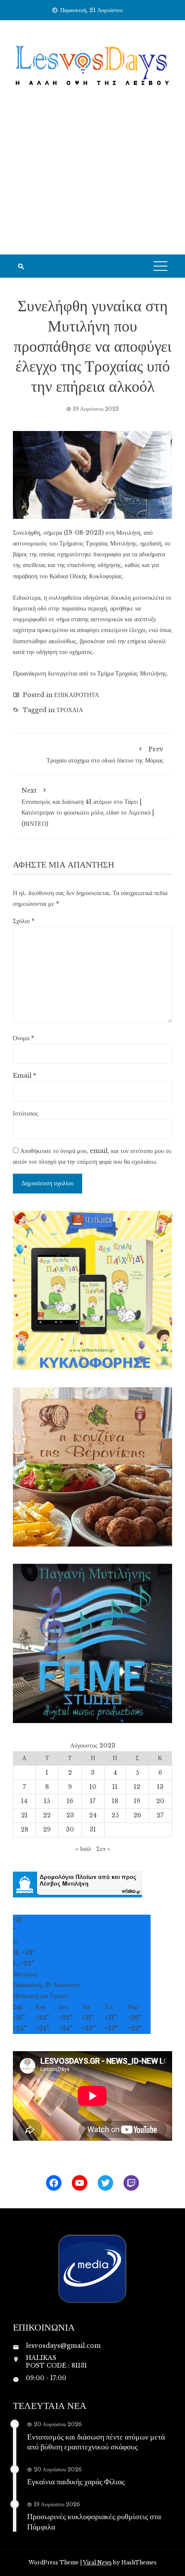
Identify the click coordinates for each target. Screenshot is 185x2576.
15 (47, 1801)
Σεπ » (103, 1849)
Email (25, 1076)
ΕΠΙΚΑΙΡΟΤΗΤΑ (77, 695)
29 (47, 1829)
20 (160, 1801)
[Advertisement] (92, 182)
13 (160, 1787)
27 (160, 1815)
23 (70, 1815)
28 (25, 1829)
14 (24, 1801)
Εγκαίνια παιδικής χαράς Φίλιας (76, 2481)
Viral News (97, 2562)
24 (93, 1815)
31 (93, 1829)
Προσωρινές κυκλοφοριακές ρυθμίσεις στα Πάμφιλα (94, 2521)
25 (115, 1815)
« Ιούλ (83, 1849)
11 (115, 1787)
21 (24, 1815)
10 (93, 1787)
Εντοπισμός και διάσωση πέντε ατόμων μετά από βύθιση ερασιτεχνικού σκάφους (96, 2441)
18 (115, 1801)
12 (137, 1787)
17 (93, 1801)
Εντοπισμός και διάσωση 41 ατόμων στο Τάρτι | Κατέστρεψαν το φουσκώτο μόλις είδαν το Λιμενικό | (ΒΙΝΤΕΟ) (88, 807)
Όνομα (23, 1038)
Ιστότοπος (26, 1113)
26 (137, 1815)
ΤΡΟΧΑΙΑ (70, 710)
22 (47, 1815)
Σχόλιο (24, 921)
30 (70, 1829)
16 (70, 1801)
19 (137, 1801)
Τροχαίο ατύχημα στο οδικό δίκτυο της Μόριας (105, 755)
